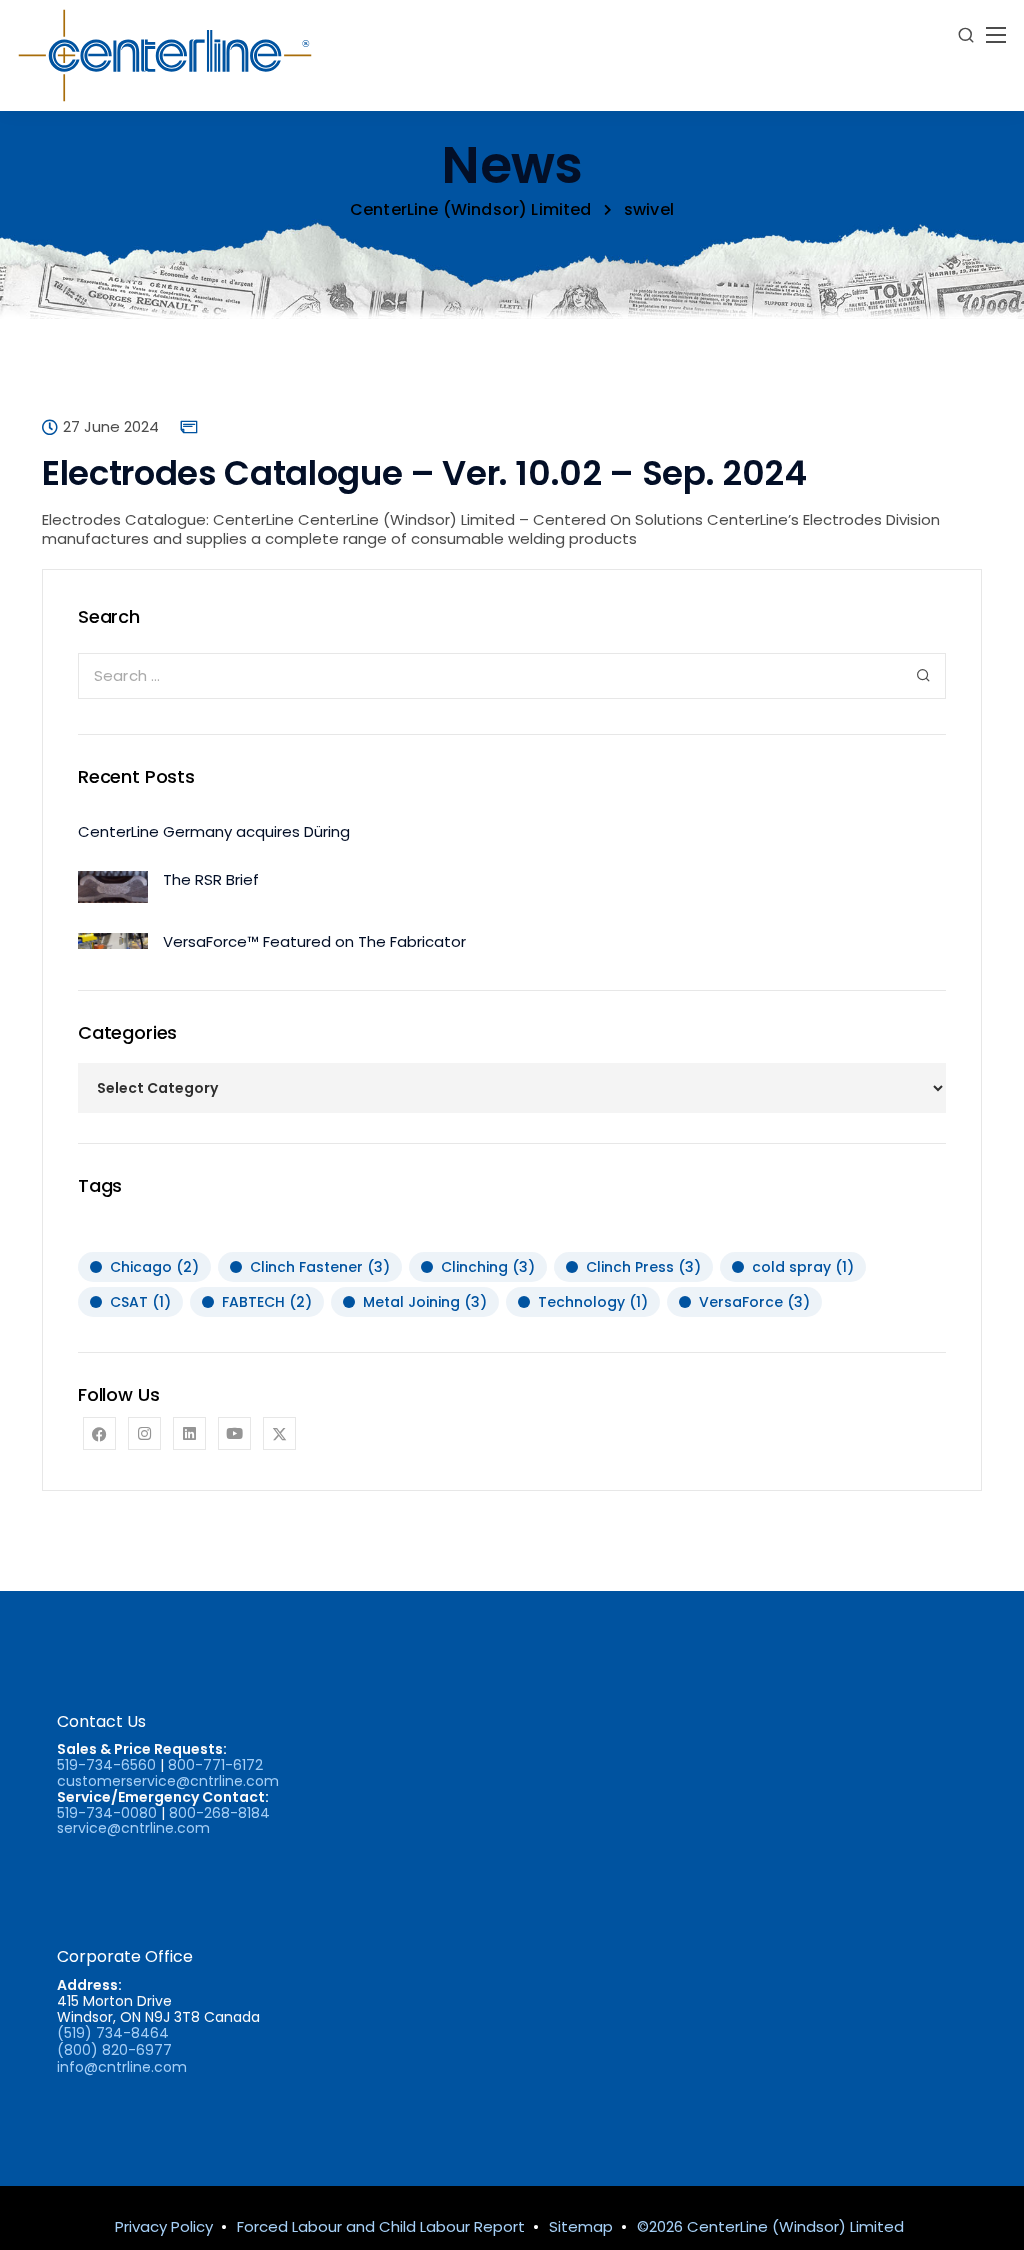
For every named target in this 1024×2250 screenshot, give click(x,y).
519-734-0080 (107, 1813)
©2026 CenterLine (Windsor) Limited (770, 2226)
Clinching (488, 1267)
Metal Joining (425, 1302)
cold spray (803, 1267)
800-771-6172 (215, 1765)
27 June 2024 (111, 427)
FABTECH (267, 1302)
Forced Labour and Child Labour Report (381, 2226)
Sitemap (581, 2226)
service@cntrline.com (133, 1828)
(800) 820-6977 (114, 2050)
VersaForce (754, 1302)
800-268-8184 (219, 1813)
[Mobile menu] (996, 35)
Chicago (154, 1267)
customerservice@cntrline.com (168, 1781)
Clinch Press (643, 1267)
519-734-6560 (106, 1765)
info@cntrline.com (122, 2067)
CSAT (140, 1302)
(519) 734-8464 (113, 2033)
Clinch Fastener (320, 1267)
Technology (593, 1302)
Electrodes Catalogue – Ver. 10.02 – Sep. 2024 (424, 473)
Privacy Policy (164, 2226)
